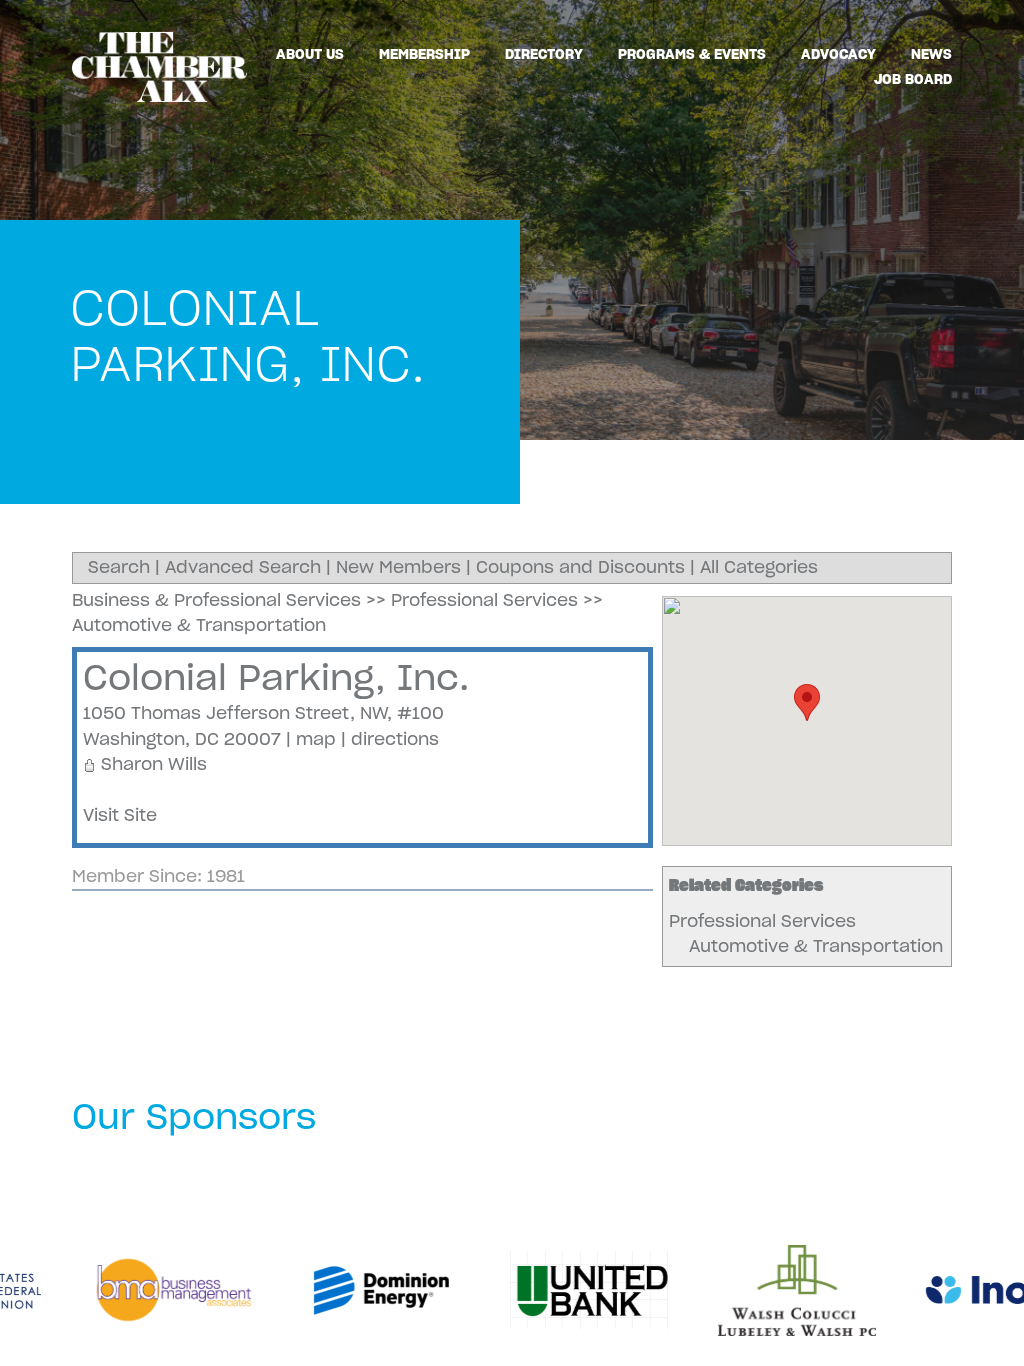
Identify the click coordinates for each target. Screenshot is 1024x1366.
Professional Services (762, 921)
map (316, 739)
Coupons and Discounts (580, 567)
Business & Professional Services (216, 600)
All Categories (759, 567)
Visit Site (120, 815)
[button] (807, 702)
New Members (398, 567)
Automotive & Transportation (816, 946)
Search (119, 567)
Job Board (913, 79)
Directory (544, 54)
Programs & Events (692, 54)
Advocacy (838, 54)
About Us (310, 54)
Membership (424, 54)
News (931, 54)
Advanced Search (243, 567)
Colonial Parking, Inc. (276, 677)
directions (395, 739)
